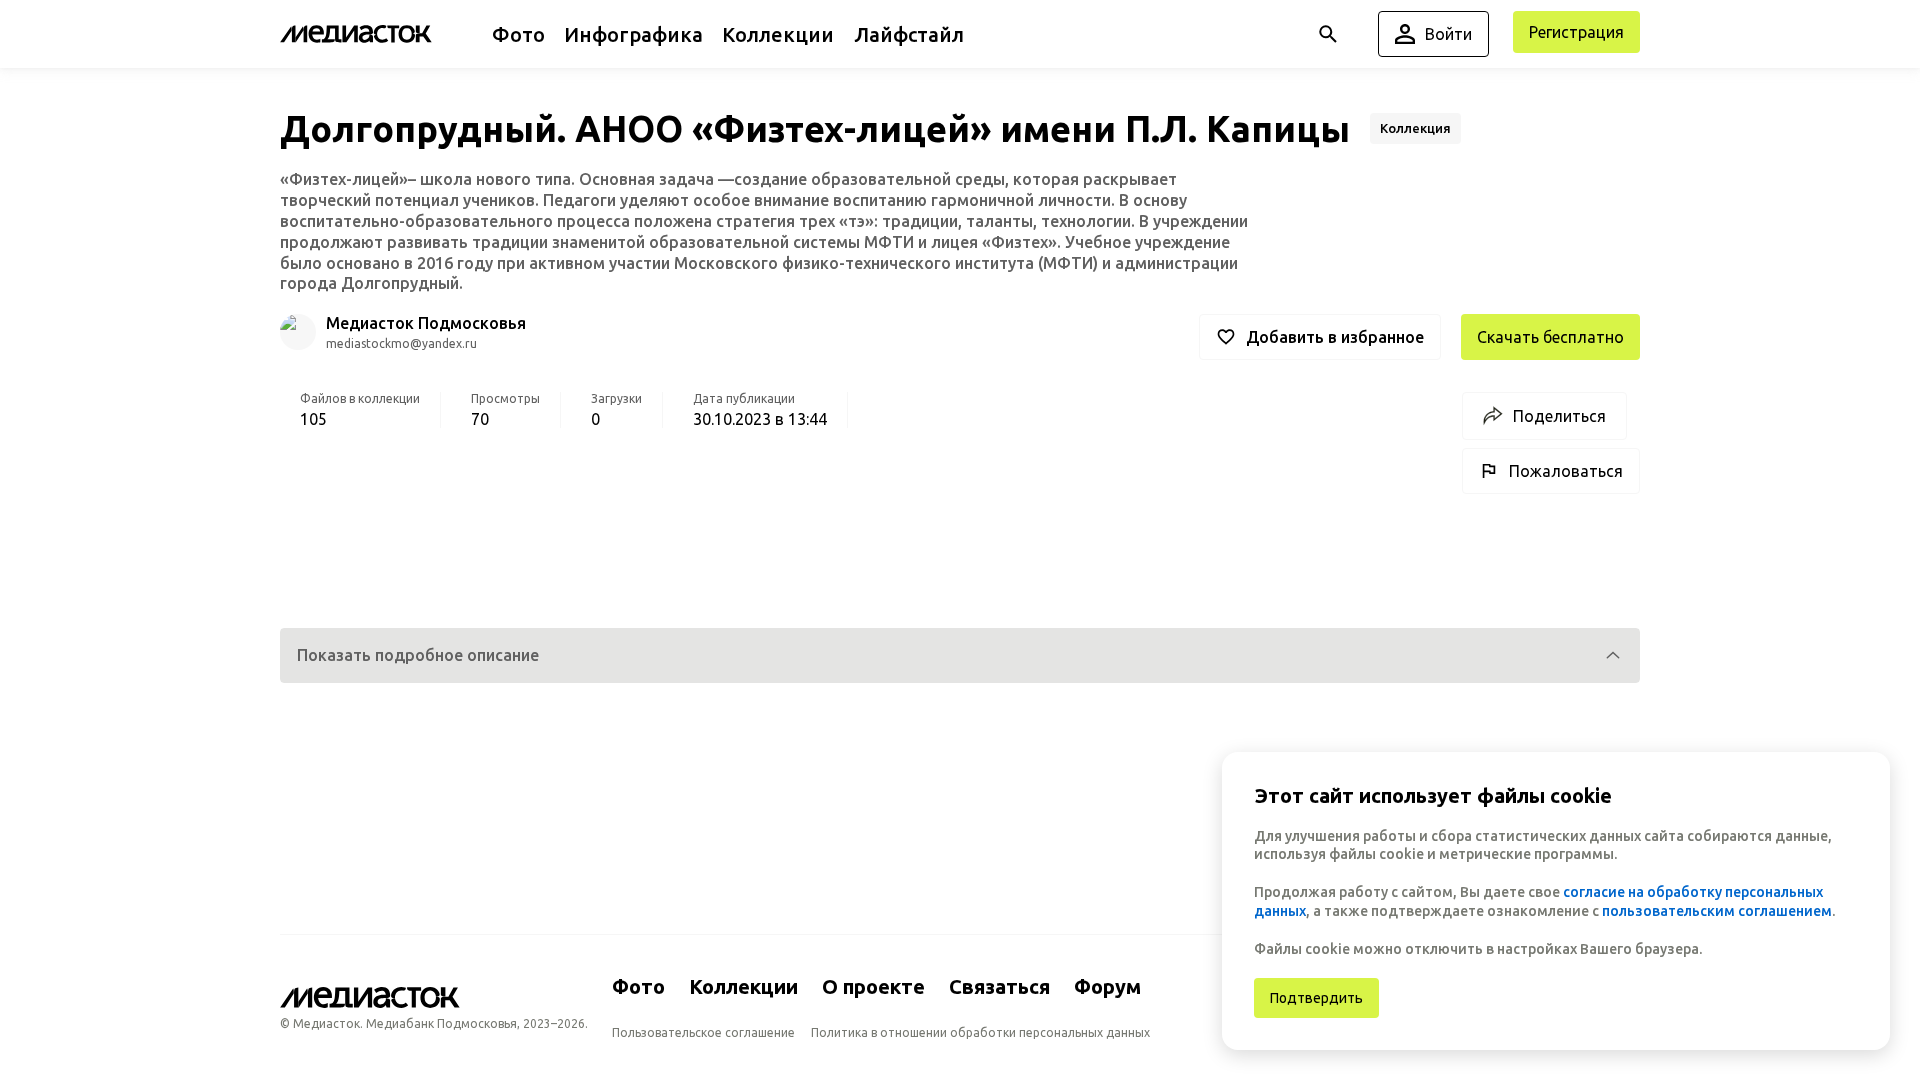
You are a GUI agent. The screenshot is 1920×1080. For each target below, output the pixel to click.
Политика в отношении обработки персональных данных (980, 1032)
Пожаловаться (1566, 471)
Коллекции (743, 986)
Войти (1448, 34)
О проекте (873, 986)
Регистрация (1576, 32)
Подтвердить (1316, 998)
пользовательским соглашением (1717, 911)
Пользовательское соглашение (703, 1032)
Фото (638, 986)
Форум (1107, 986)
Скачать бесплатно (1550, 337)
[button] (960, 655)
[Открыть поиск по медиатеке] (1328, 34)
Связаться (999, 986)
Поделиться (1559, 416)
